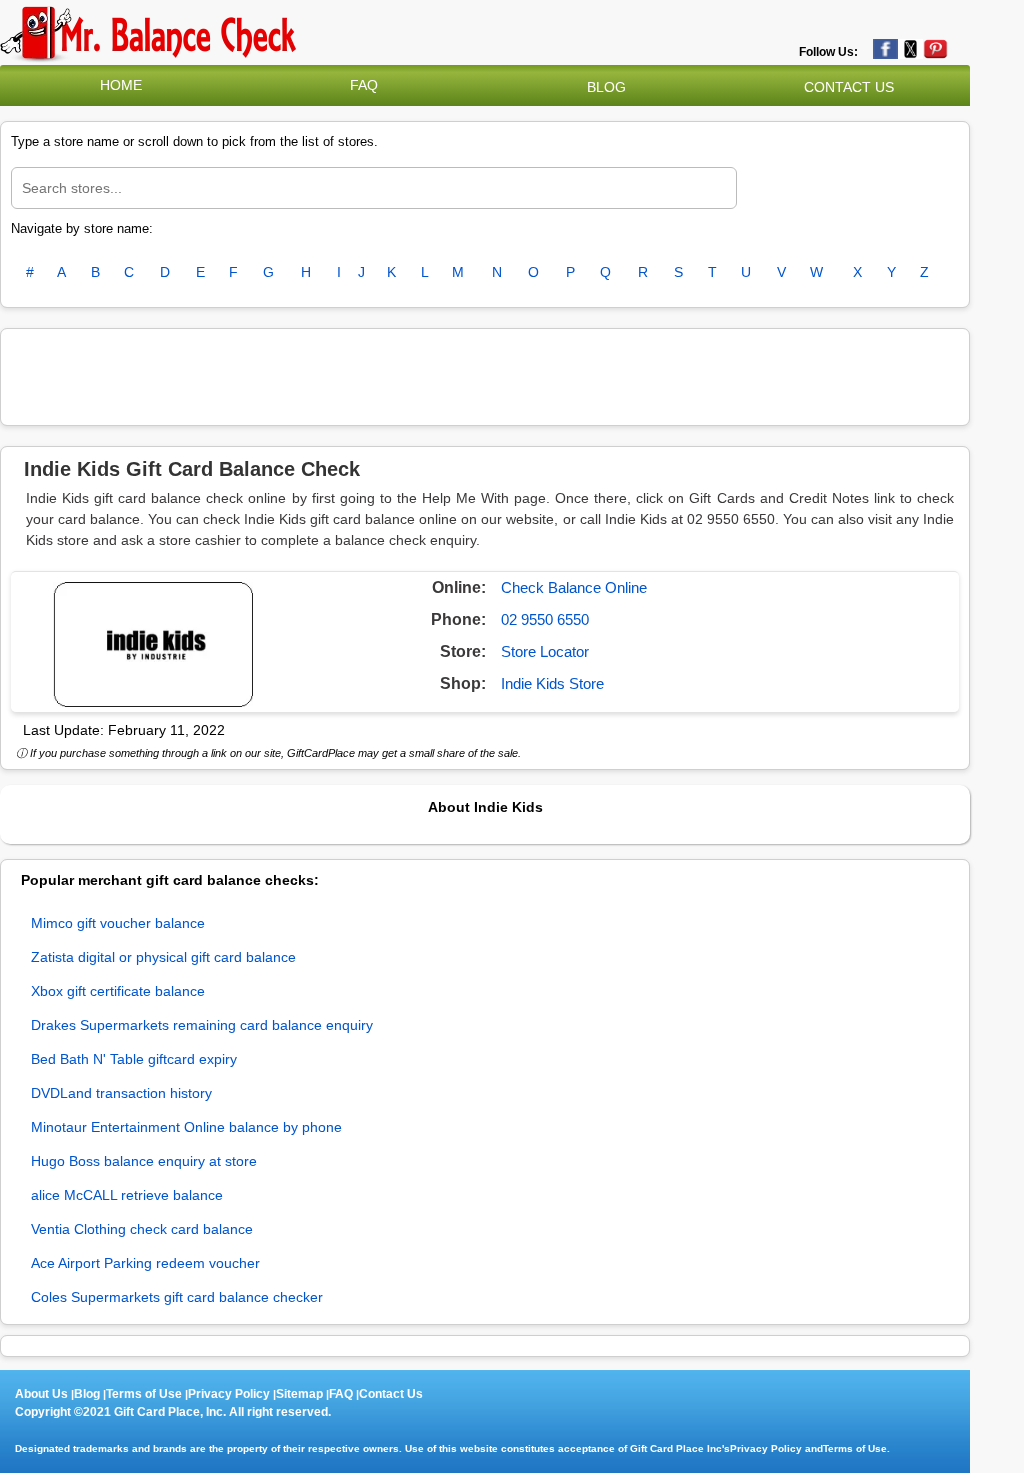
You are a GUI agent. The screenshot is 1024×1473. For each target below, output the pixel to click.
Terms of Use (144, 1394)
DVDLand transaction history (121, 1093)
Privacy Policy (229, 1394)
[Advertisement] (485, 374)
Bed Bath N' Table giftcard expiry (134, 1059)
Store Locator (545, 651)
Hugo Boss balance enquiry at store (144, 1161)
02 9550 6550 (545, 619)
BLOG (606, 87)
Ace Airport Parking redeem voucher (145, 1263)
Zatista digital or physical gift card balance (163, 957)
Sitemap (299, 1394)
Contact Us (391, 1394)
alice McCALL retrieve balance (127, 1195)
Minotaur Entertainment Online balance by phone (186, 1127)
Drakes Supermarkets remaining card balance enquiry (202, 1025)
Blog (87, 1394)
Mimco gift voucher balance (118, 923)
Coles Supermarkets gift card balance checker (177, 1297)
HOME (121, 85)
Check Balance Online (574, 587)
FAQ (364, 85)
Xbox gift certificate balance (118, 991)
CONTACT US (849, 87)
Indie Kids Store (552, 683)
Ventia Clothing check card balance (142, 1229)
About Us (41, 1394)
